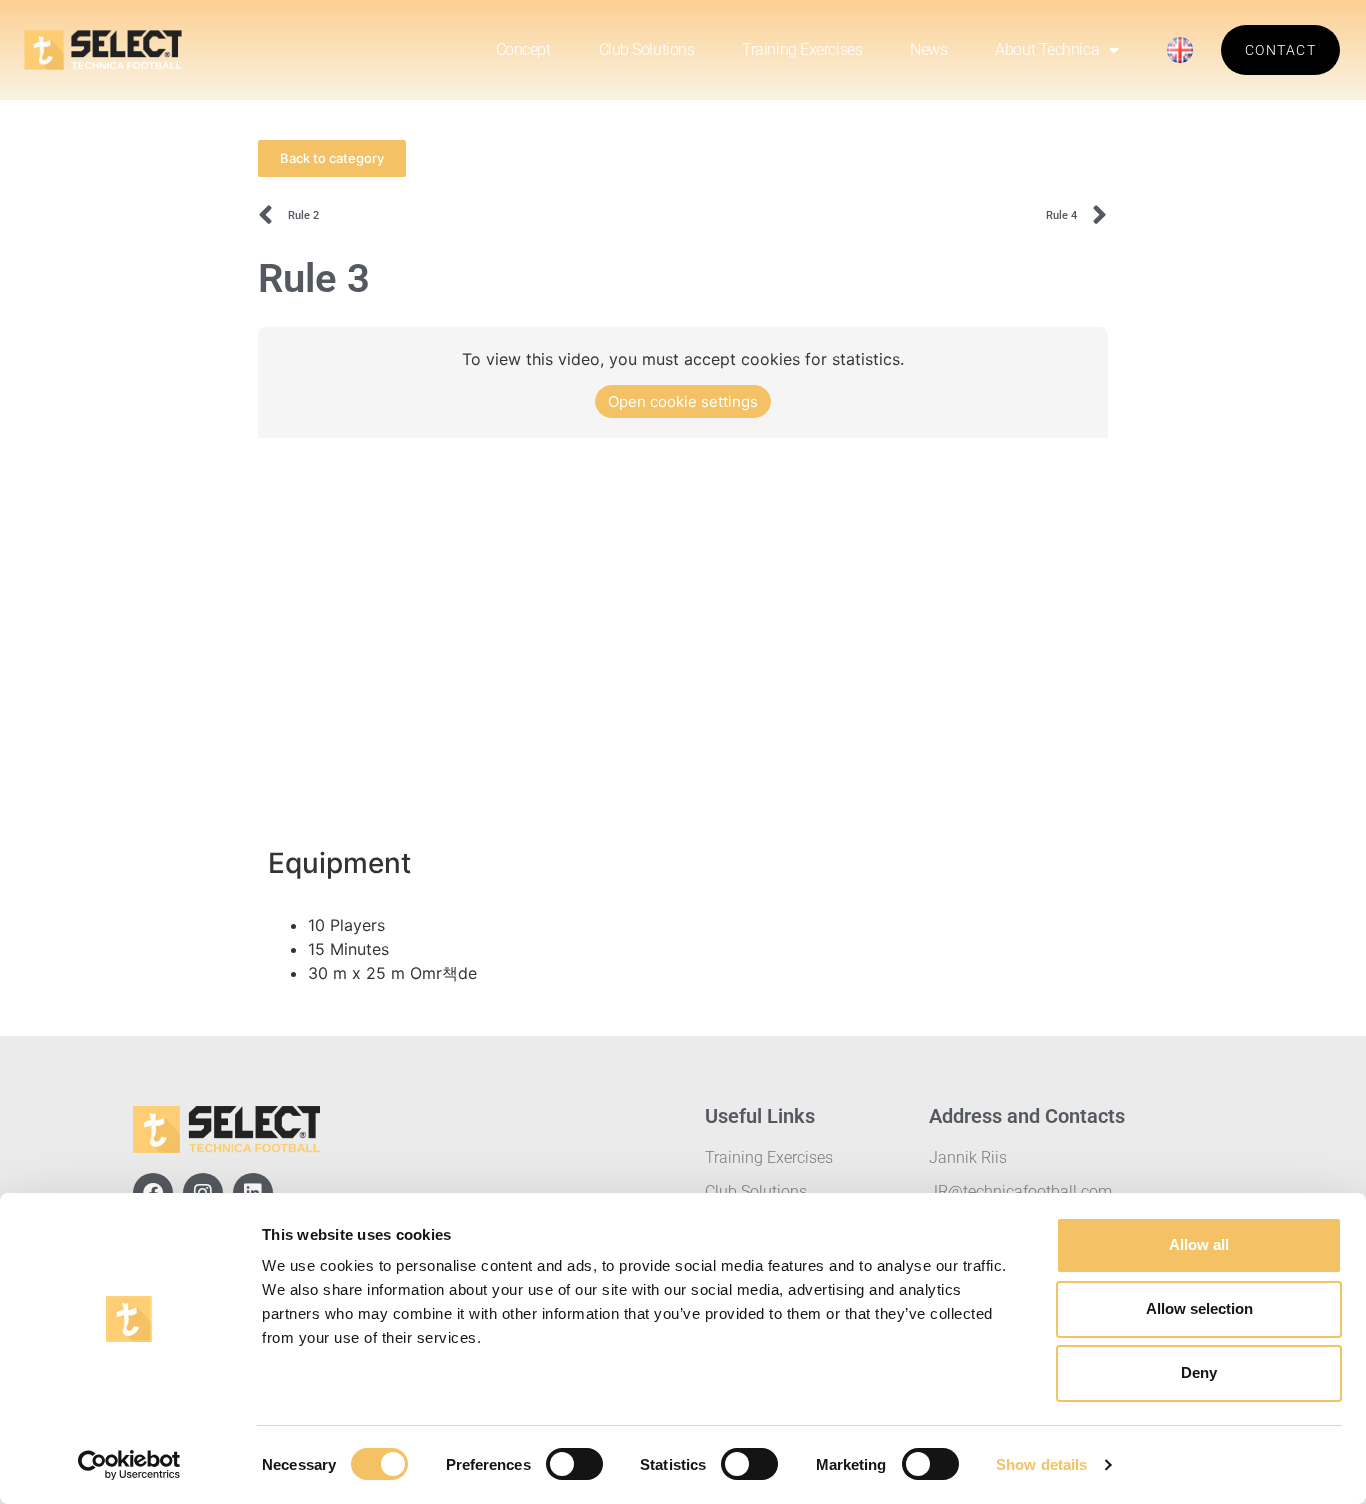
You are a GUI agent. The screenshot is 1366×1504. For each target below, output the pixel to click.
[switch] (574, 1464)
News (928, 49)
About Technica (1047, 49)
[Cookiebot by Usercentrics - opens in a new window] (129, 1465)
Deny (1199, 1372)
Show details (1041, 1464)
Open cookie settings (683, 401)
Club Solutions (647, 49)
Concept (523, 49)
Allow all (1199, 1244)
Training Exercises (802, 49)
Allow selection (1199, 1308)
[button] (332, 158)
